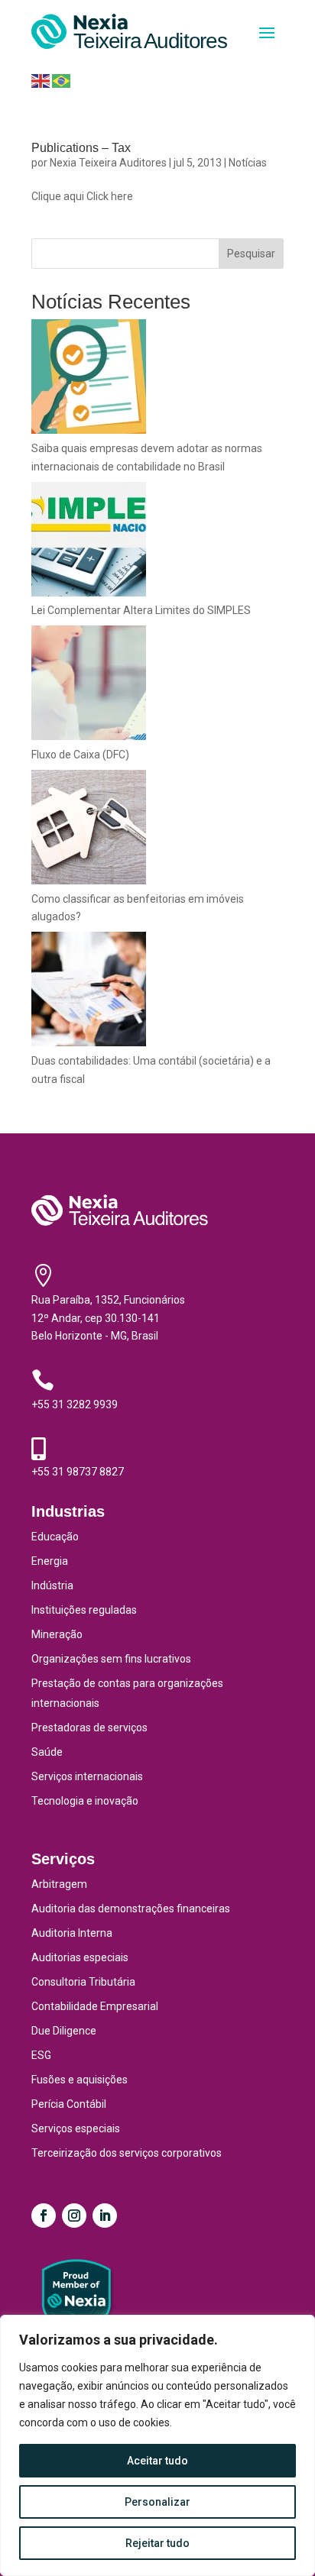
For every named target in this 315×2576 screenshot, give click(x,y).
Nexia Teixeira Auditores (108, 163)
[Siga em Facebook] (44, 2216)
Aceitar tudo (157, 2461)
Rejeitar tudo (157, 2543)
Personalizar (157, 2502)
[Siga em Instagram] (74, 2216)
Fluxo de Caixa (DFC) (80, 755)
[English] (41, 80)
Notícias (248, 163)
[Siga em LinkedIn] (105, 2216)
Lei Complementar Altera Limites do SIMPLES (141, 610)
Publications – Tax (81, 148)
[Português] (61, 80)
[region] (157, 2445)
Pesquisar (251, 254)
